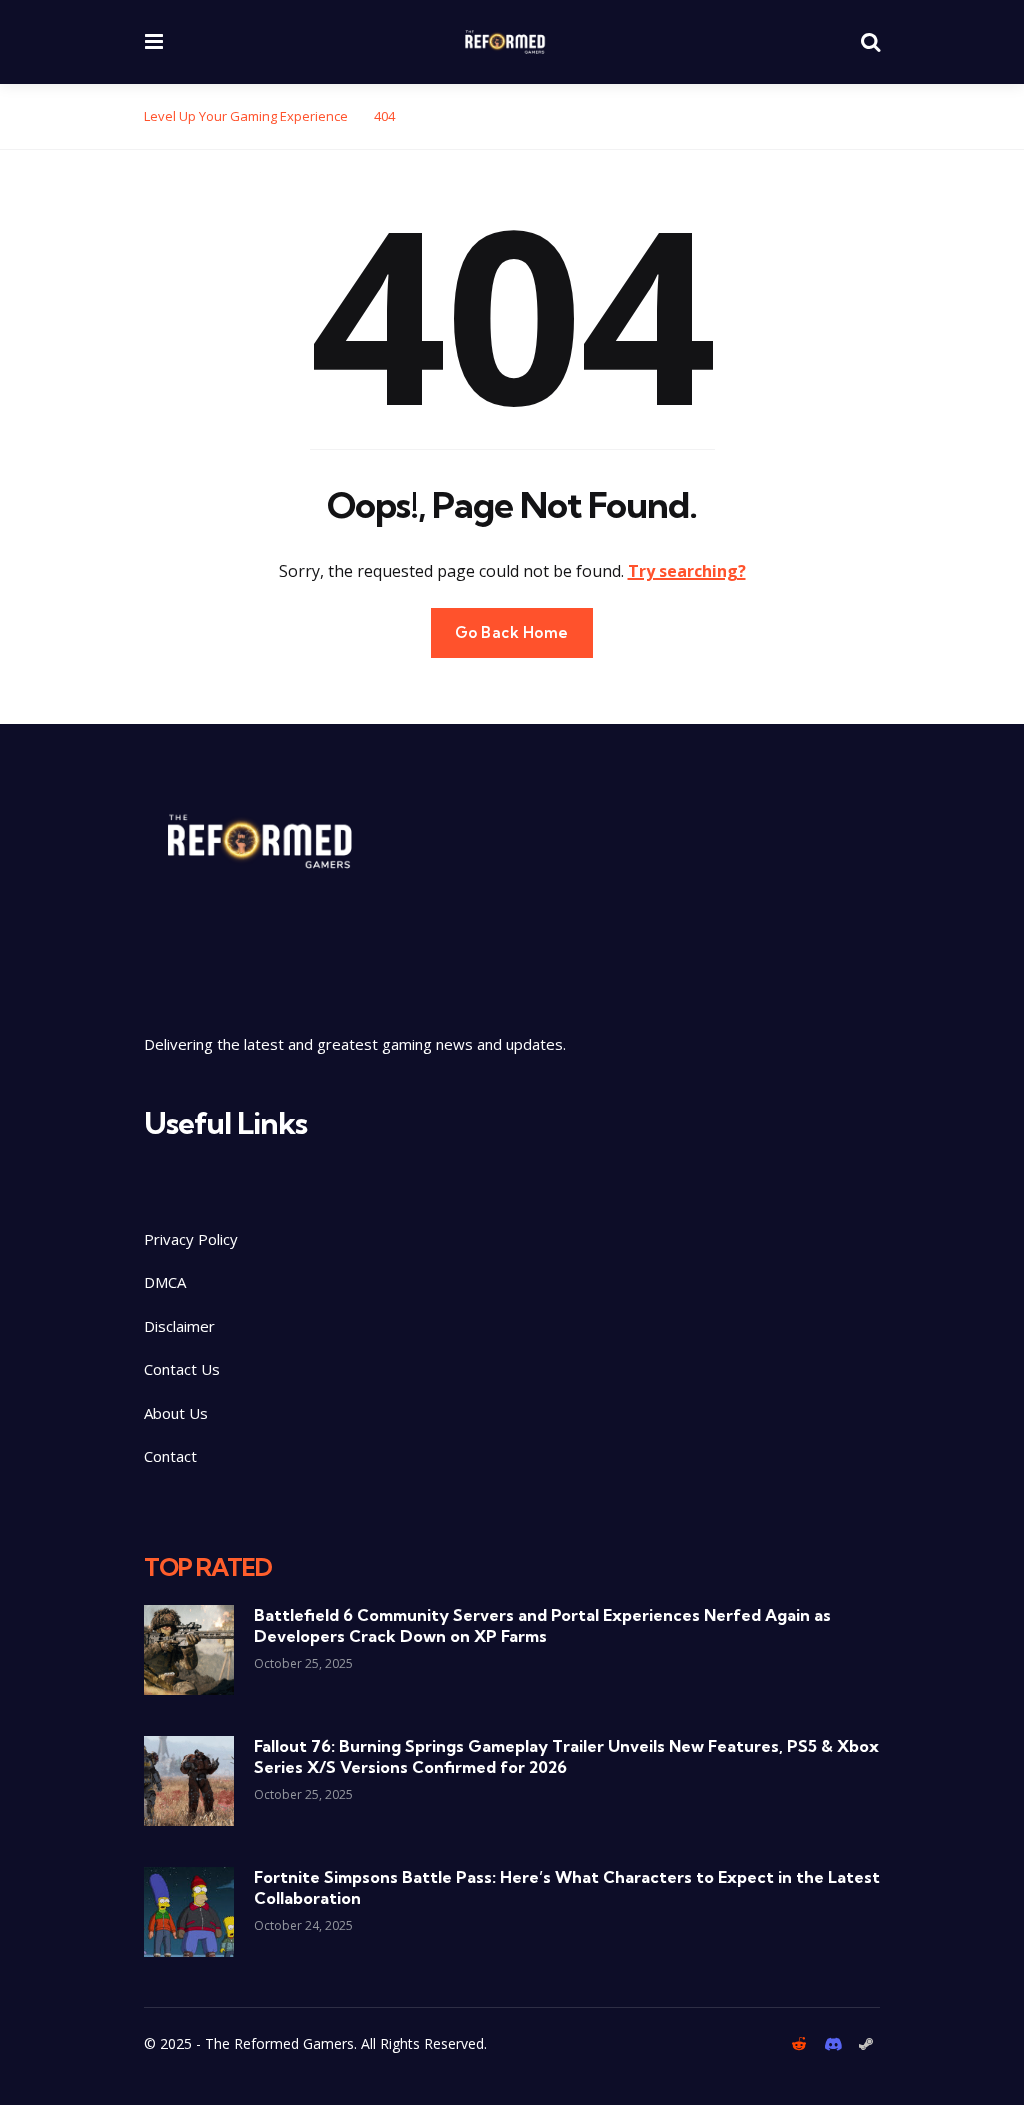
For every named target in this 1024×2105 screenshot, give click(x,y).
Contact (170, 1456)
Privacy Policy (191, 1239)
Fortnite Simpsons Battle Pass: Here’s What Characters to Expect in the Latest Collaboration (567, 1887)
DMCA (165, 1282)
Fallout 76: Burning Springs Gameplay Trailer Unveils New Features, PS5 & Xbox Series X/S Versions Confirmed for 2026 (566, 1756)
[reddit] (802, 2044)
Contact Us (182, 1369)
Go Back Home (512, 632)
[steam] (866, 2044)
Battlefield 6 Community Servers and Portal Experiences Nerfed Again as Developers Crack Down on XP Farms (542, 1625)
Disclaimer (181, 1326)
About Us (176, 1413)
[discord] (832, 2044)
